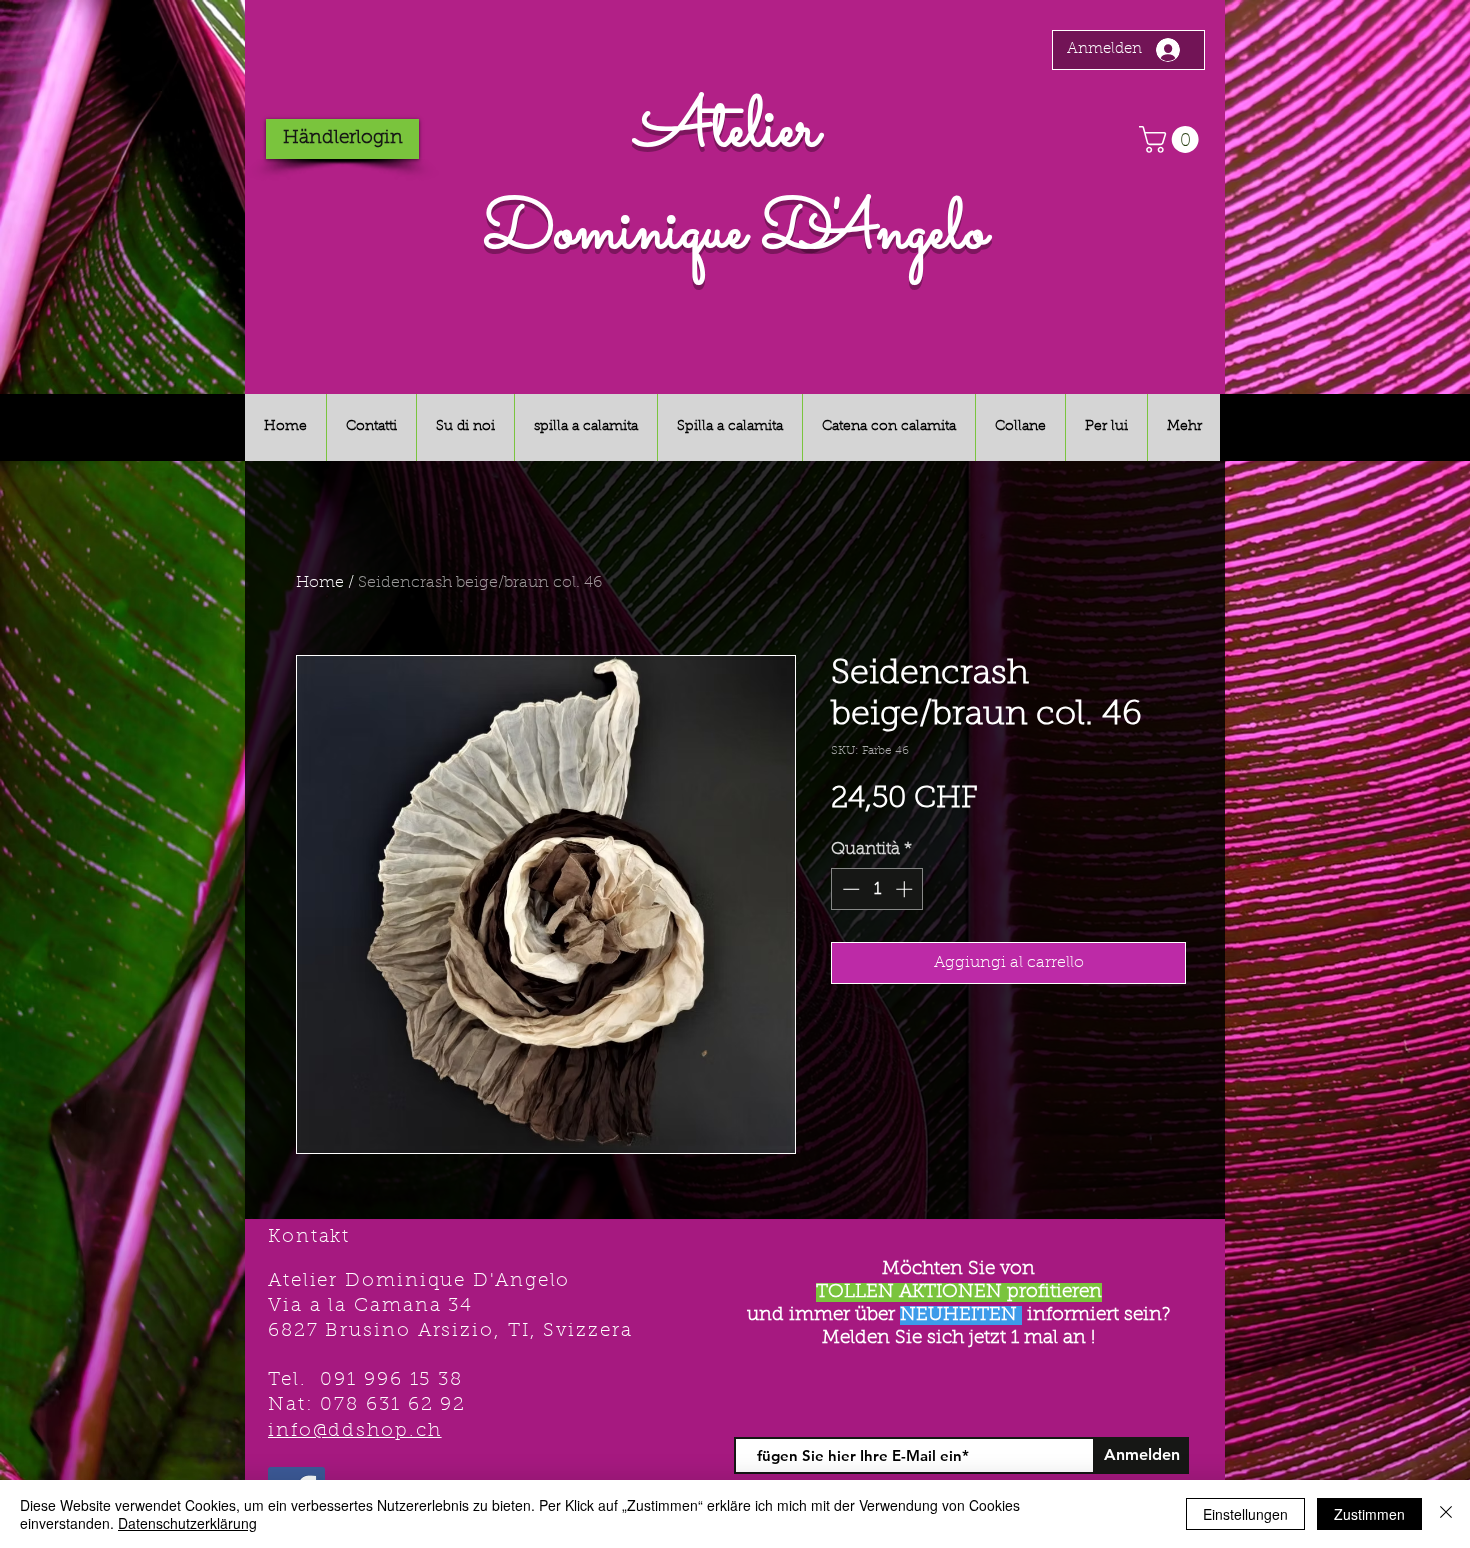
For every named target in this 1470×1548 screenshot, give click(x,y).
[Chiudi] (1446, 1514)
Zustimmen (1369, 1514)
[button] (1172, 139)
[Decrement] (849, 889)
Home (320, 583)
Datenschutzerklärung (187, 1523)
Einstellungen (1245, 1514)
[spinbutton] (877, 889)
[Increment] (906, 889)
